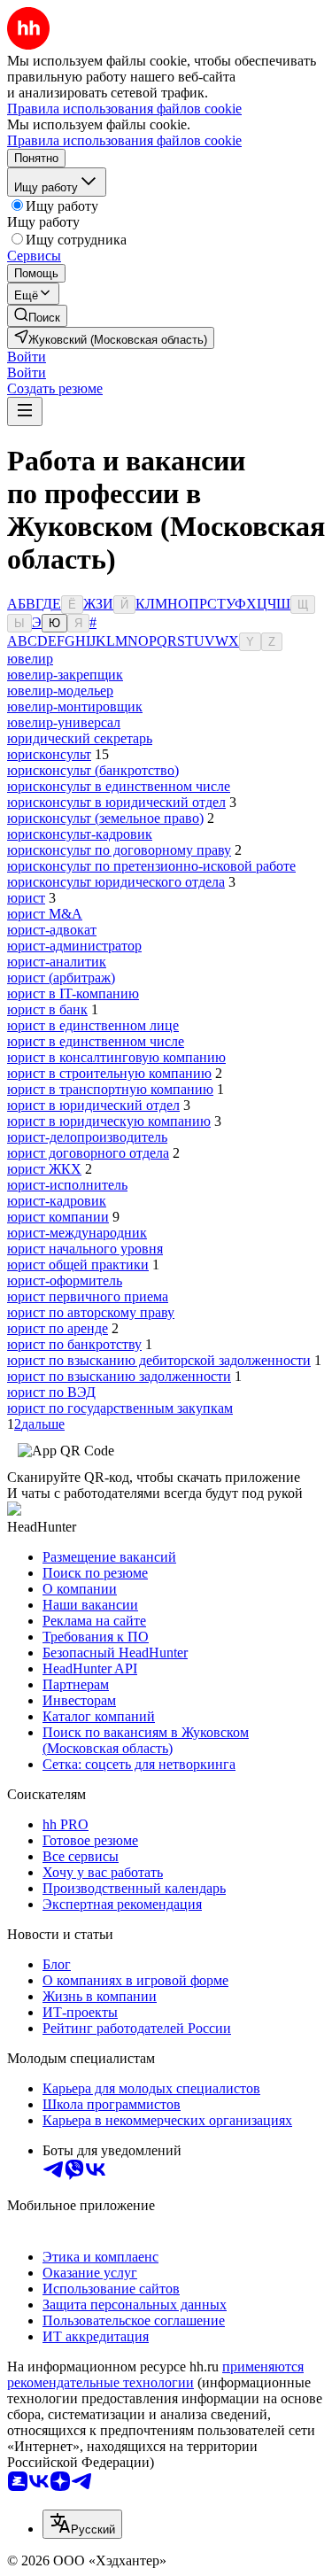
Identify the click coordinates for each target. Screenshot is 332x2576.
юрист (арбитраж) (61, 978)
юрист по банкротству (74, 1344)
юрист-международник (77, 1233)
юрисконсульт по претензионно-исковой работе (151, 866)
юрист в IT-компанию (73, 993)
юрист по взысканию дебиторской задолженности (159, 1360)
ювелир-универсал (64, 722)
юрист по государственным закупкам (120, 1408)
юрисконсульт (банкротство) (93, 770)
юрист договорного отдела (88, 1153)
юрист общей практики (78, 1265)
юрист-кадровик (57, 1201)
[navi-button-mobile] (25, 411)
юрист (26, 898)
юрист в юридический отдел (93, 1105)
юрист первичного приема (88, 1296)
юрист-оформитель (65, 1280)
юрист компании (58, 1217)
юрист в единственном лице (93, 1025)
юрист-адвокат (52, 930)
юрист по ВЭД (51, 1392)
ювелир (30, 659)
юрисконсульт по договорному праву (119, 850)
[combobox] (82, 2524)
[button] (27, 357)
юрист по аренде (58, 1328)
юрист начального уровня (85, 1249)
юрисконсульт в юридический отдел (116, 802)
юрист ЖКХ (44, 1169)
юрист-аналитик (57, 962)
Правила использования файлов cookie (124, 140)
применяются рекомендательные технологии (155, 2374)
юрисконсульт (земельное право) (105, 818)
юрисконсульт (49, 754)
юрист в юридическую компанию (109, 1121)
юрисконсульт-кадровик (80, 834)
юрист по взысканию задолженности (119, 1376)
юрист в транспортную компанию (110, 1089)
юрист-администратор (74, 946)
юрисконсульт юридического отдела (116, 882)
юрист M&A (45, 914)
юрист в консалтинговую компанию (116, 1057)
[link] (37, 316)
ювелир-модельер (60, 691)
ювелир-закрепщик (65, 675)
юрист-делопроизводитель (87, 1137)
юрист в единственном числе (96, 1041)
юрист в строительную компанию (109, 1073)
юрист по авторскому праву (91, 1312)
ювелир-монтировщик (75, 706)
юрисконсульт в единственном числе (119, 786)
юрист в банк (47, 1009)
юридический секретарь (80, 738)
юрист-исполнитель (67, 1185)
